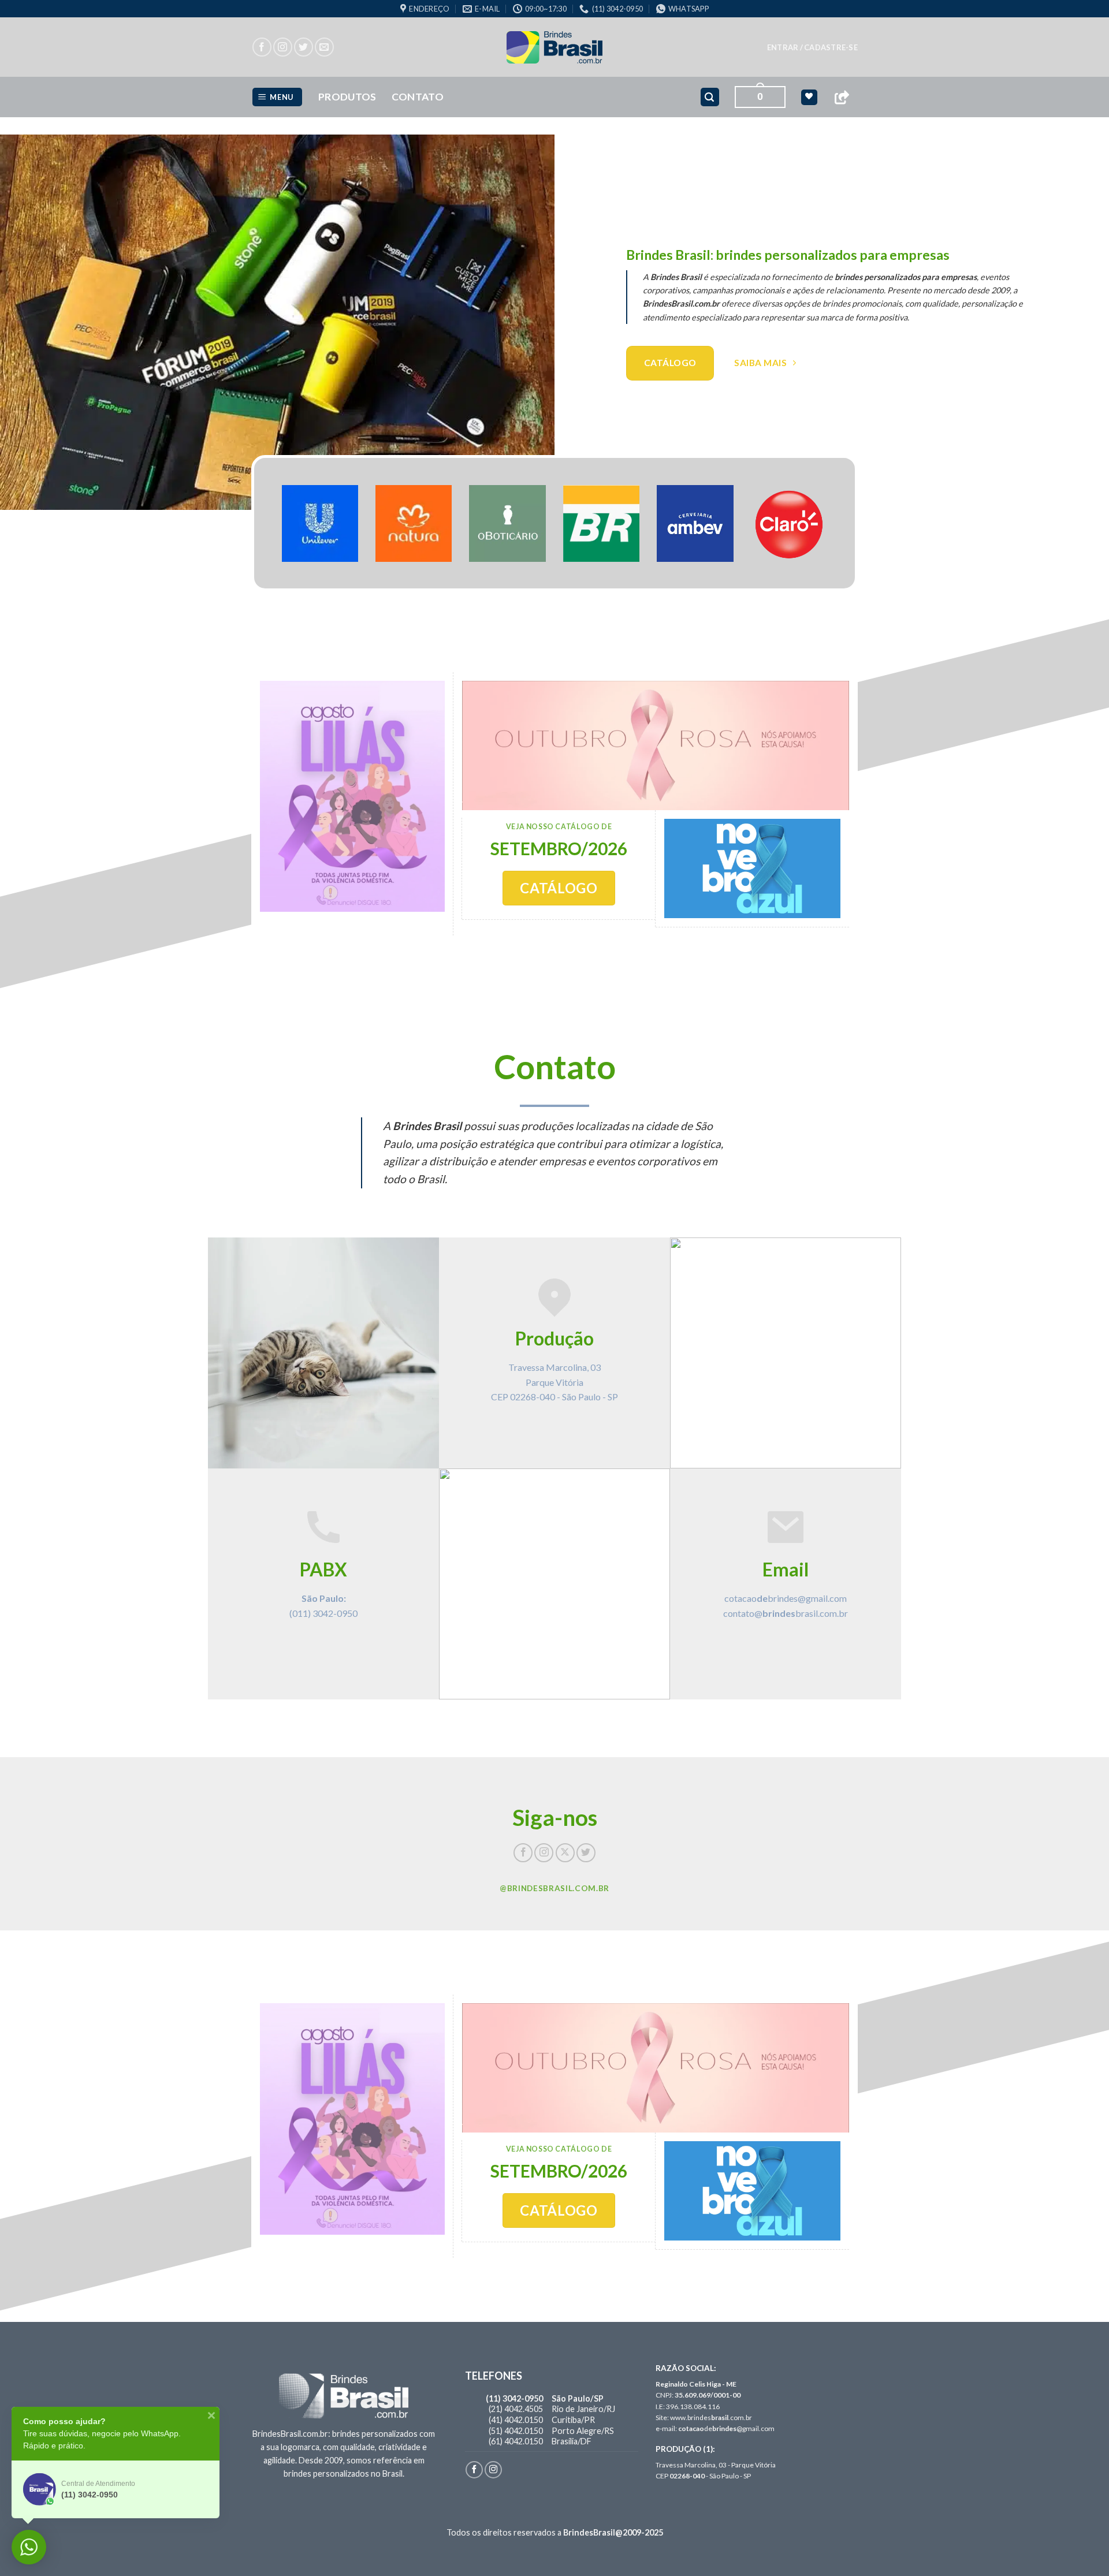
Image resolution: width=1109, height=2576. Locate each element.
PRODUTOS (347, 97)
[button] (812, 47)
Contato (418, 97)
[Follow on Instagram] (283, 47)
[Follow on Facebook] (262, 47)
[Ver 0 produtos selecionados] (809, 97)
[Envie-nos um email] (324, 47)
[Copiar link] (842, 97)
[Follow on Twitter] (304, 47)
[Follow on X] (565, 1853)
